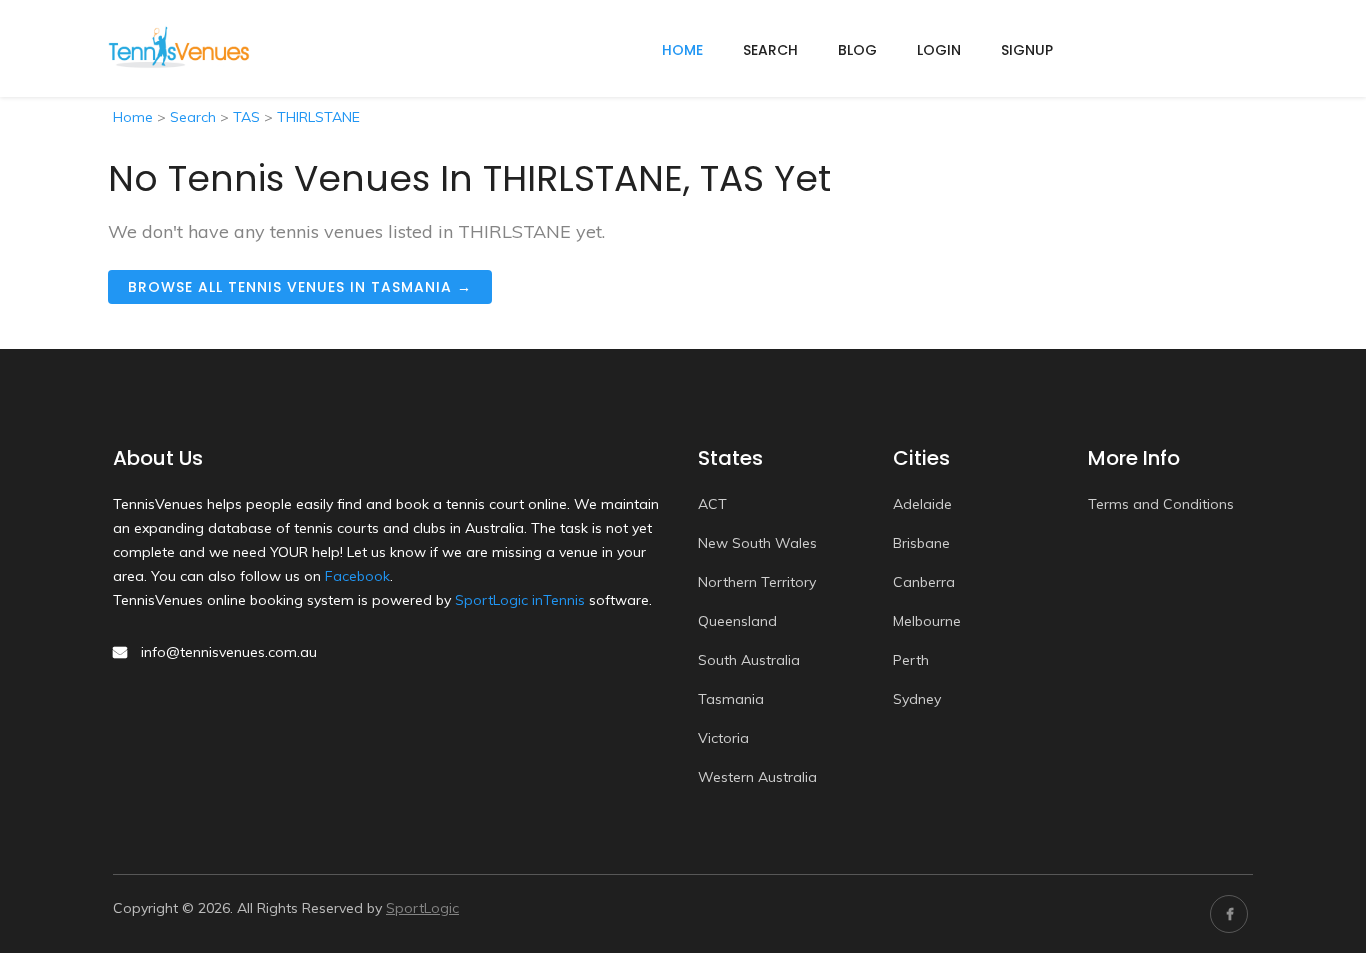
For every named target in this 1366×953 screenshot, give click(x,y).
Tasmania (731, 699)
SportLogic (422, 908)
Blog (857, 50)
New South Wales (757, 543)
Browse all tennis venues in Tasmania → (300, 287)
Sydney (917, 699)
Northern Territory (757, 582)
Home (133, 117)
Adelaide (922, 504)
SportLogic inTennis (520, 600)
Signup (1027, 50)
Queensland (737, 621)
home (682, 50)
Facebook (357, 576)
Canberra (924, 582)
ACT (712, 504)
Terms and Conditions (1161, 504)
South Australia (749, 660)
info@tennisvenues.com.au (229, 652)
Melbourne (927, 621)
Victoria (723, 738)
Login (939, 50)
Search (770, 50)
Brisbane (921, 543)
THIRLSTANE (318, 117)
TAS (246, 117)
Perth (911, 660)
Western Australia (757, 777)
